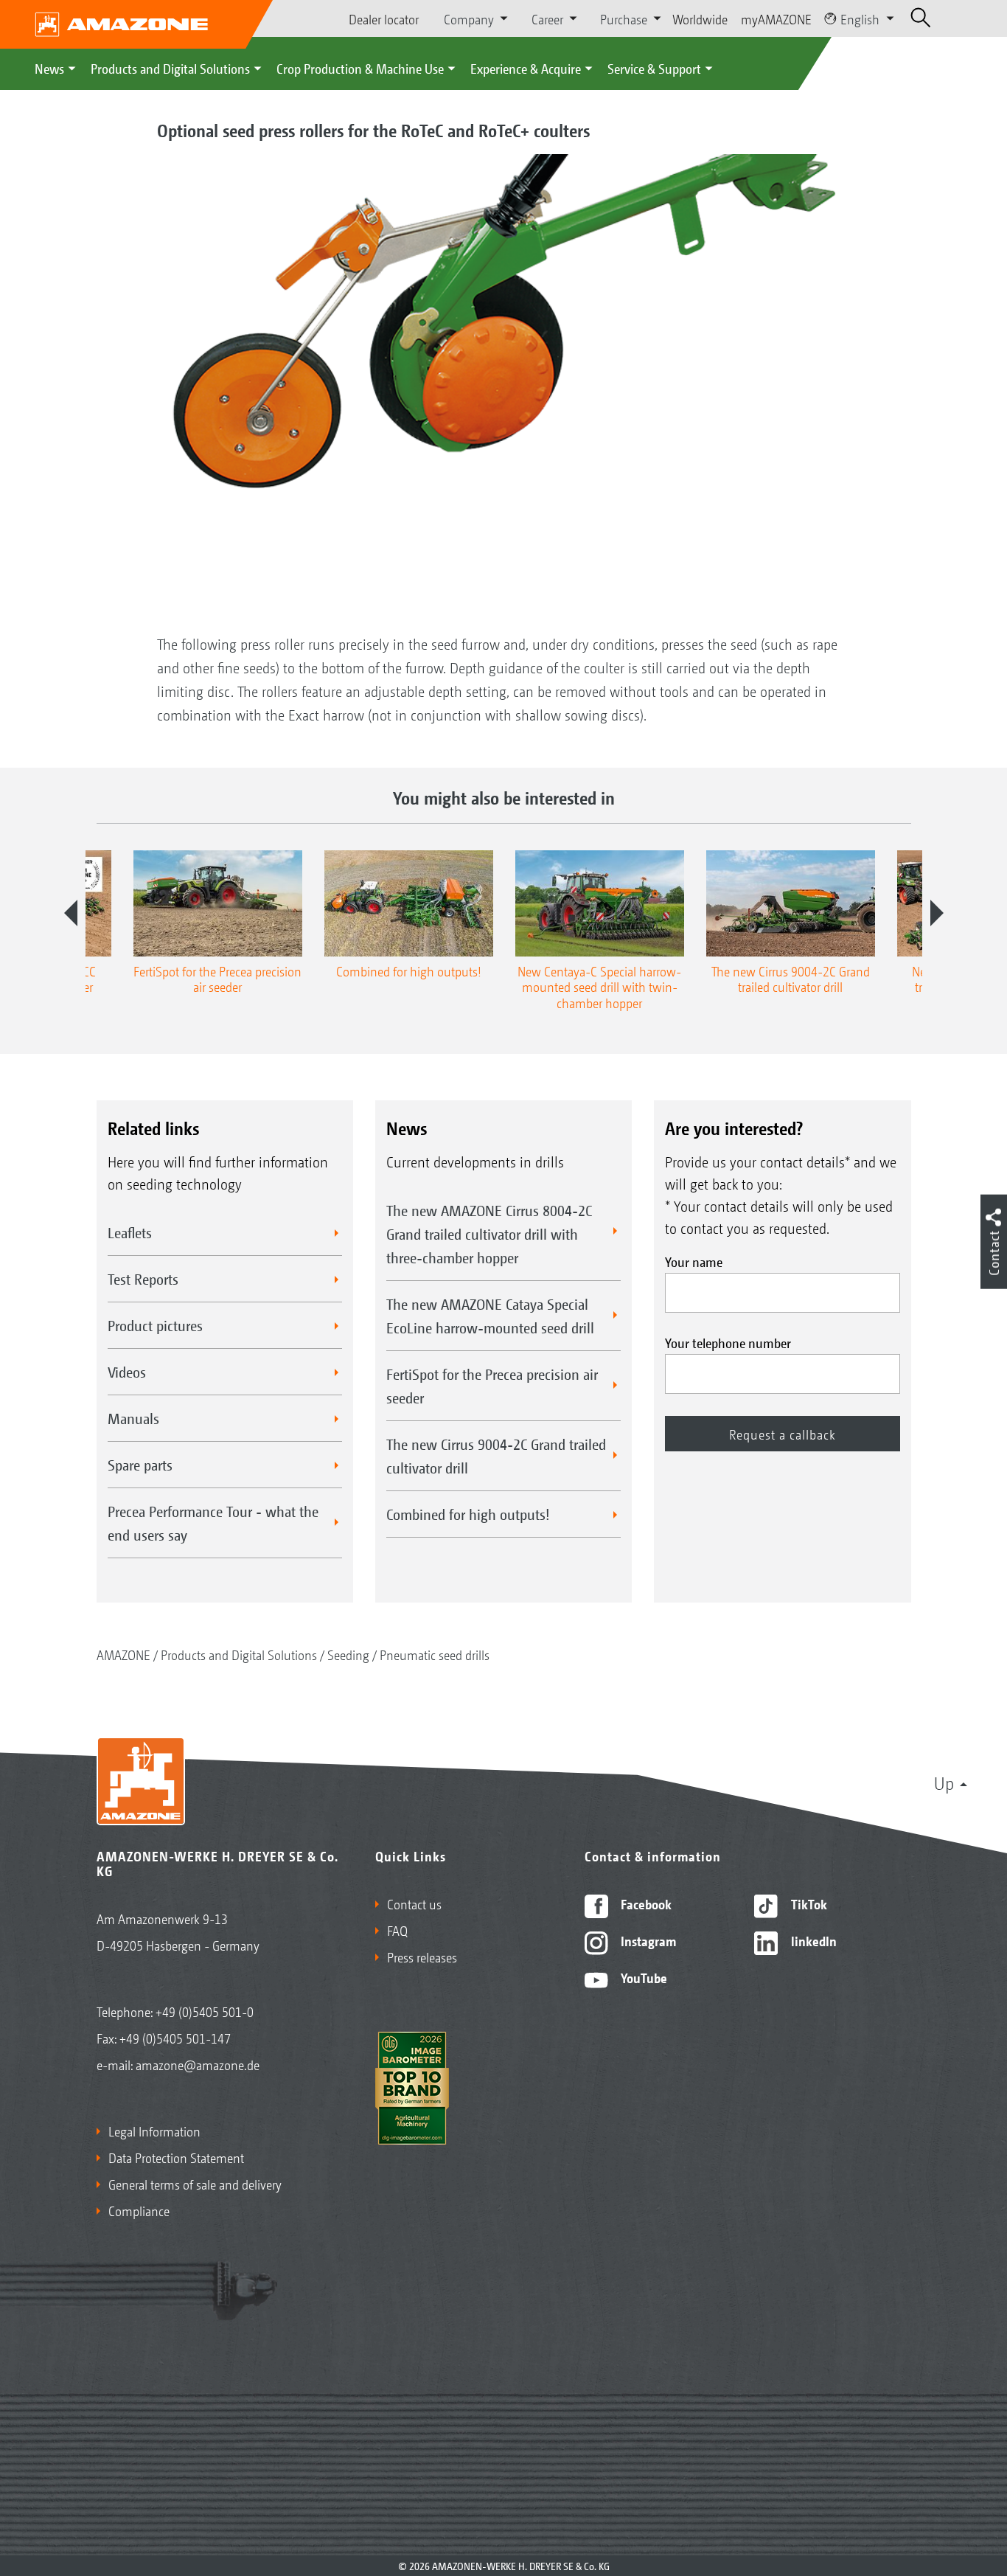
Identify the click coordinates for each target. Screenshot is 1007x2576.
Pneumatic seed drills (435, 1654)
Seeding (348, 1654)
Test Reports (143, 1279)
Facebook (645, 1903)
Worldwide (700, 18)
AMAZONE (123, 1654)
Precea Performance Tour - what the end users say (213, 1523)
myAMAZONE (776, 18)
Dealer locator (384, 18)
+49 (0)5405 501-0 (205, 2011)
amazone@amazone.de (198, 2064)
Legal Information (154, 2131)
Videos (127, 1372)
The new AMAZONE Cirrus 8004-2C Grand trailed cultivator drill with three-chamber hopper (489, 1234)
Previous (71, 913)
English (860, 18)
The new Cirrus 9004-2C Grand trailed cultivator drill (496, 1456)
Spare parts (140, 1465)
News (49, 68)
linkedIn (812, 1940)
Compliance (139, 2210)
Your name (694, 1261)
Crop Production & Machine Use (360, 68)
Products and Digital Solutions (170, 68)
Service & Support (654, 68)
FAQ (397, 1930)
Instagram (647, 1940)
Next (937, 913)
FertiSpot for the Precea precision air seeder (492, 1386)
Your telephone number (728, 1342)
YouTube (642, 1977)
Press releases (422, 1957)
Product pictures (155, 1325)
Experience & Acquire (526, 68)
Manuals (133, 1418)
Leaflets (130, 1232)
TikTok (808, 1903)
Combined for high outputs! (468, 1514)
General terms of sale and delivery (195, 2184)
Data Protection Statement (176, 2157)
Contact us (414, 1903)
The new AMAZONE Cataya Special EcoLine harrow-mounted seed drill (490, 1316)
